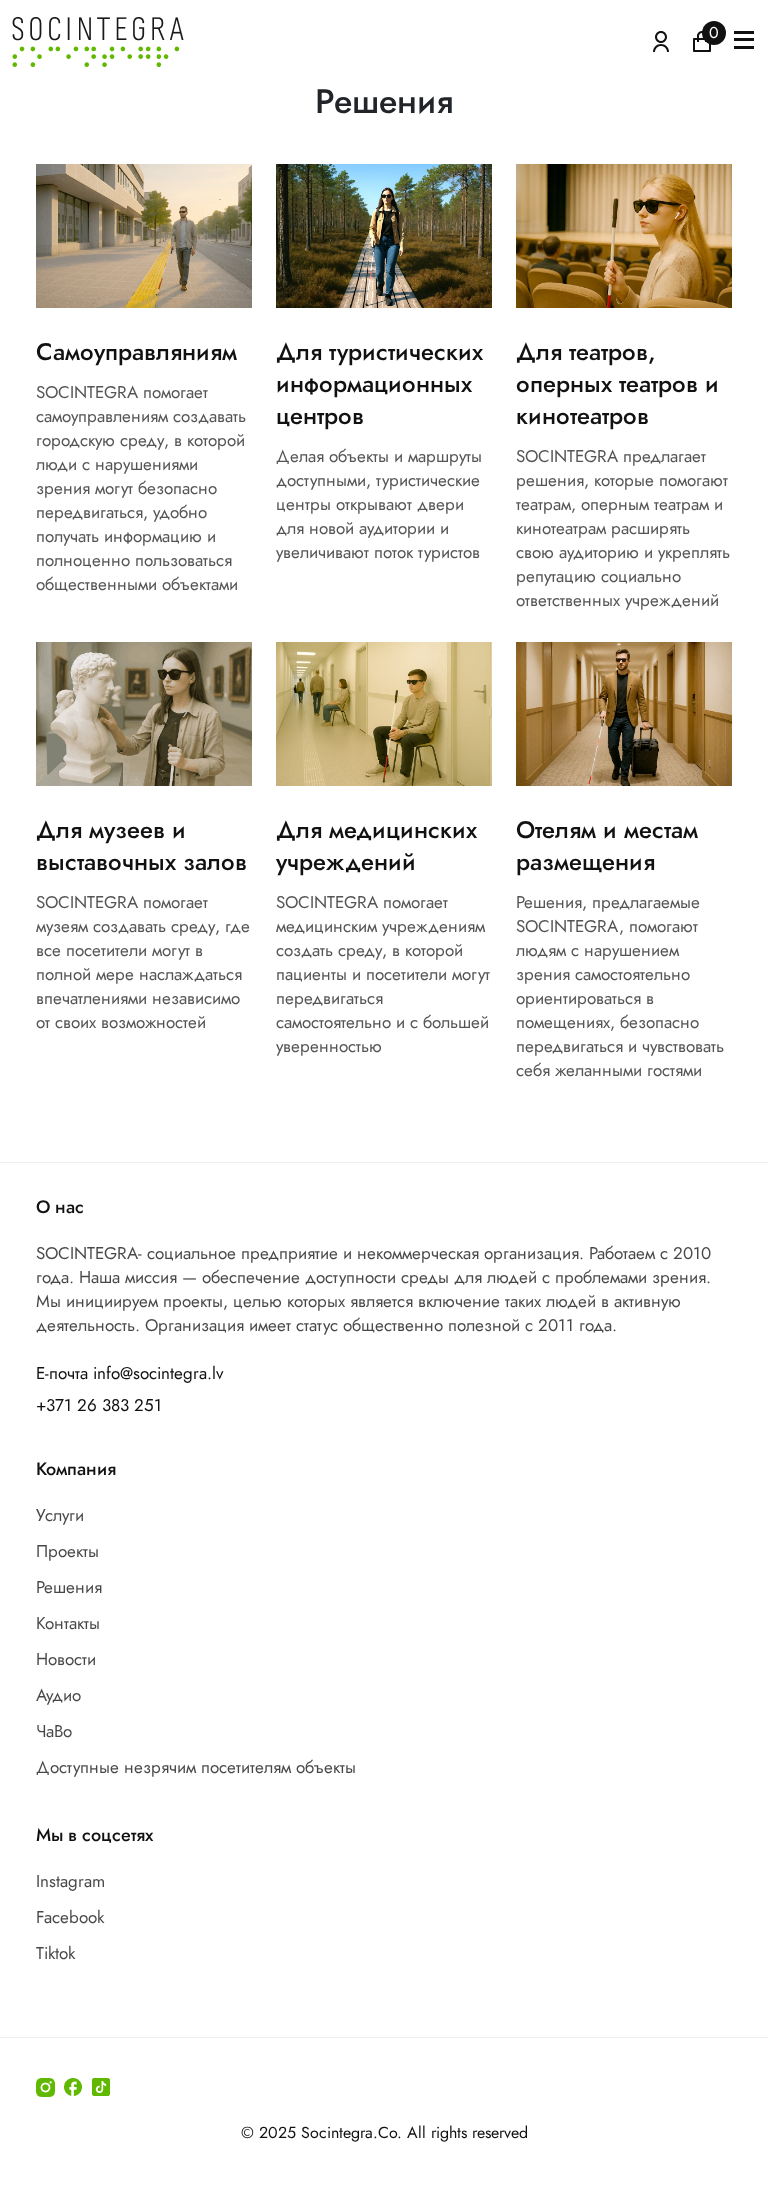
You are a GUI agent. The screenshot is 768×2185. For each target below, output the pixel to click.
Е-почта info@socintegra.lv (129, 1373)
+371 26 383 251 (99, 1405)
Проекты (67, 1551)
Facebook (70, 1917)
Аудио (58, 1695)
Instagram (70, 1881)
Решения (69, 1587)
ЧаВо (54, 1731)
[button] (744, 42)
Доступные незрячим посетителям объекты (196, 1767)
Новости (66, 1659)
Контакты (68, 1623)
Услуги (60, 1515)
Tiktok (55, 1953)
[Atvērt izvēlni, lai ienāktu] (661, 40)
